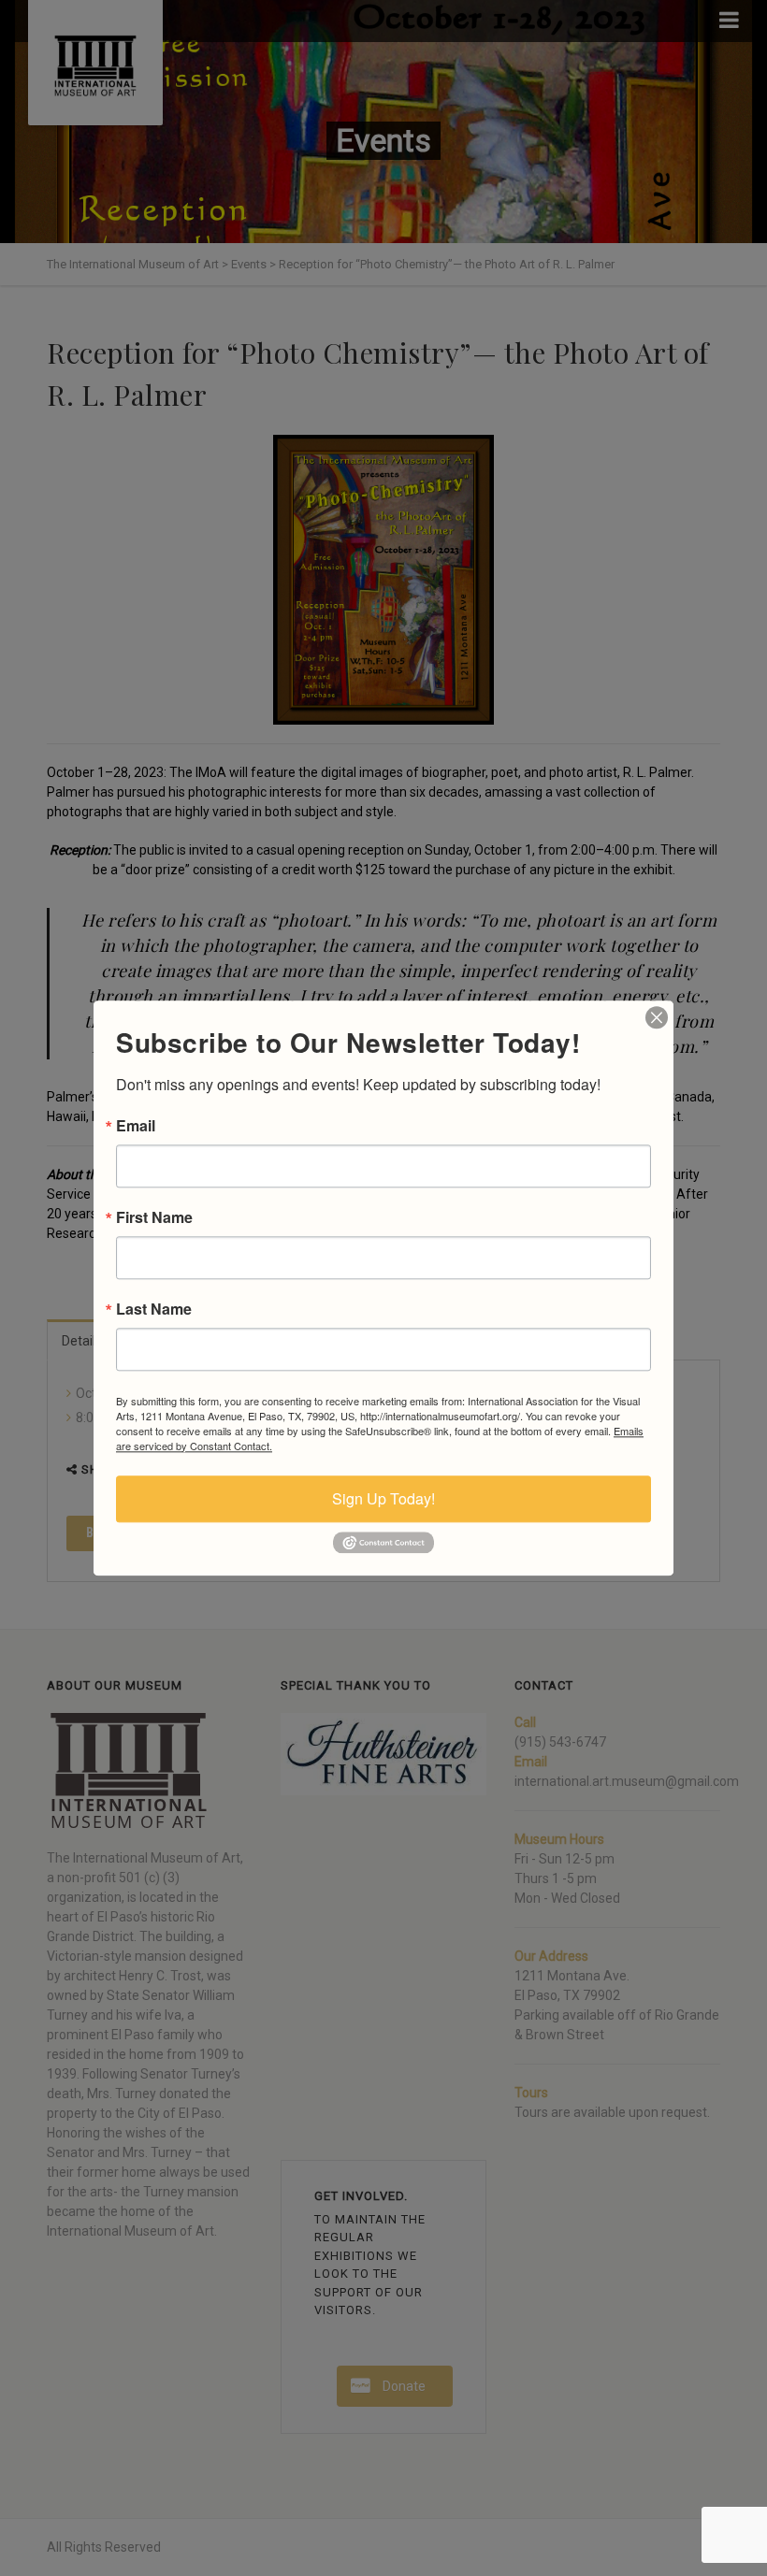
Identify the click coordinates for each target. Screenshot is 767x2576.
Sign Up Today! (383, 1498)
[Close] (657, 1017)
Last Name (154, 1309)
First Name (154, 1217)
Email (136, 1126)
